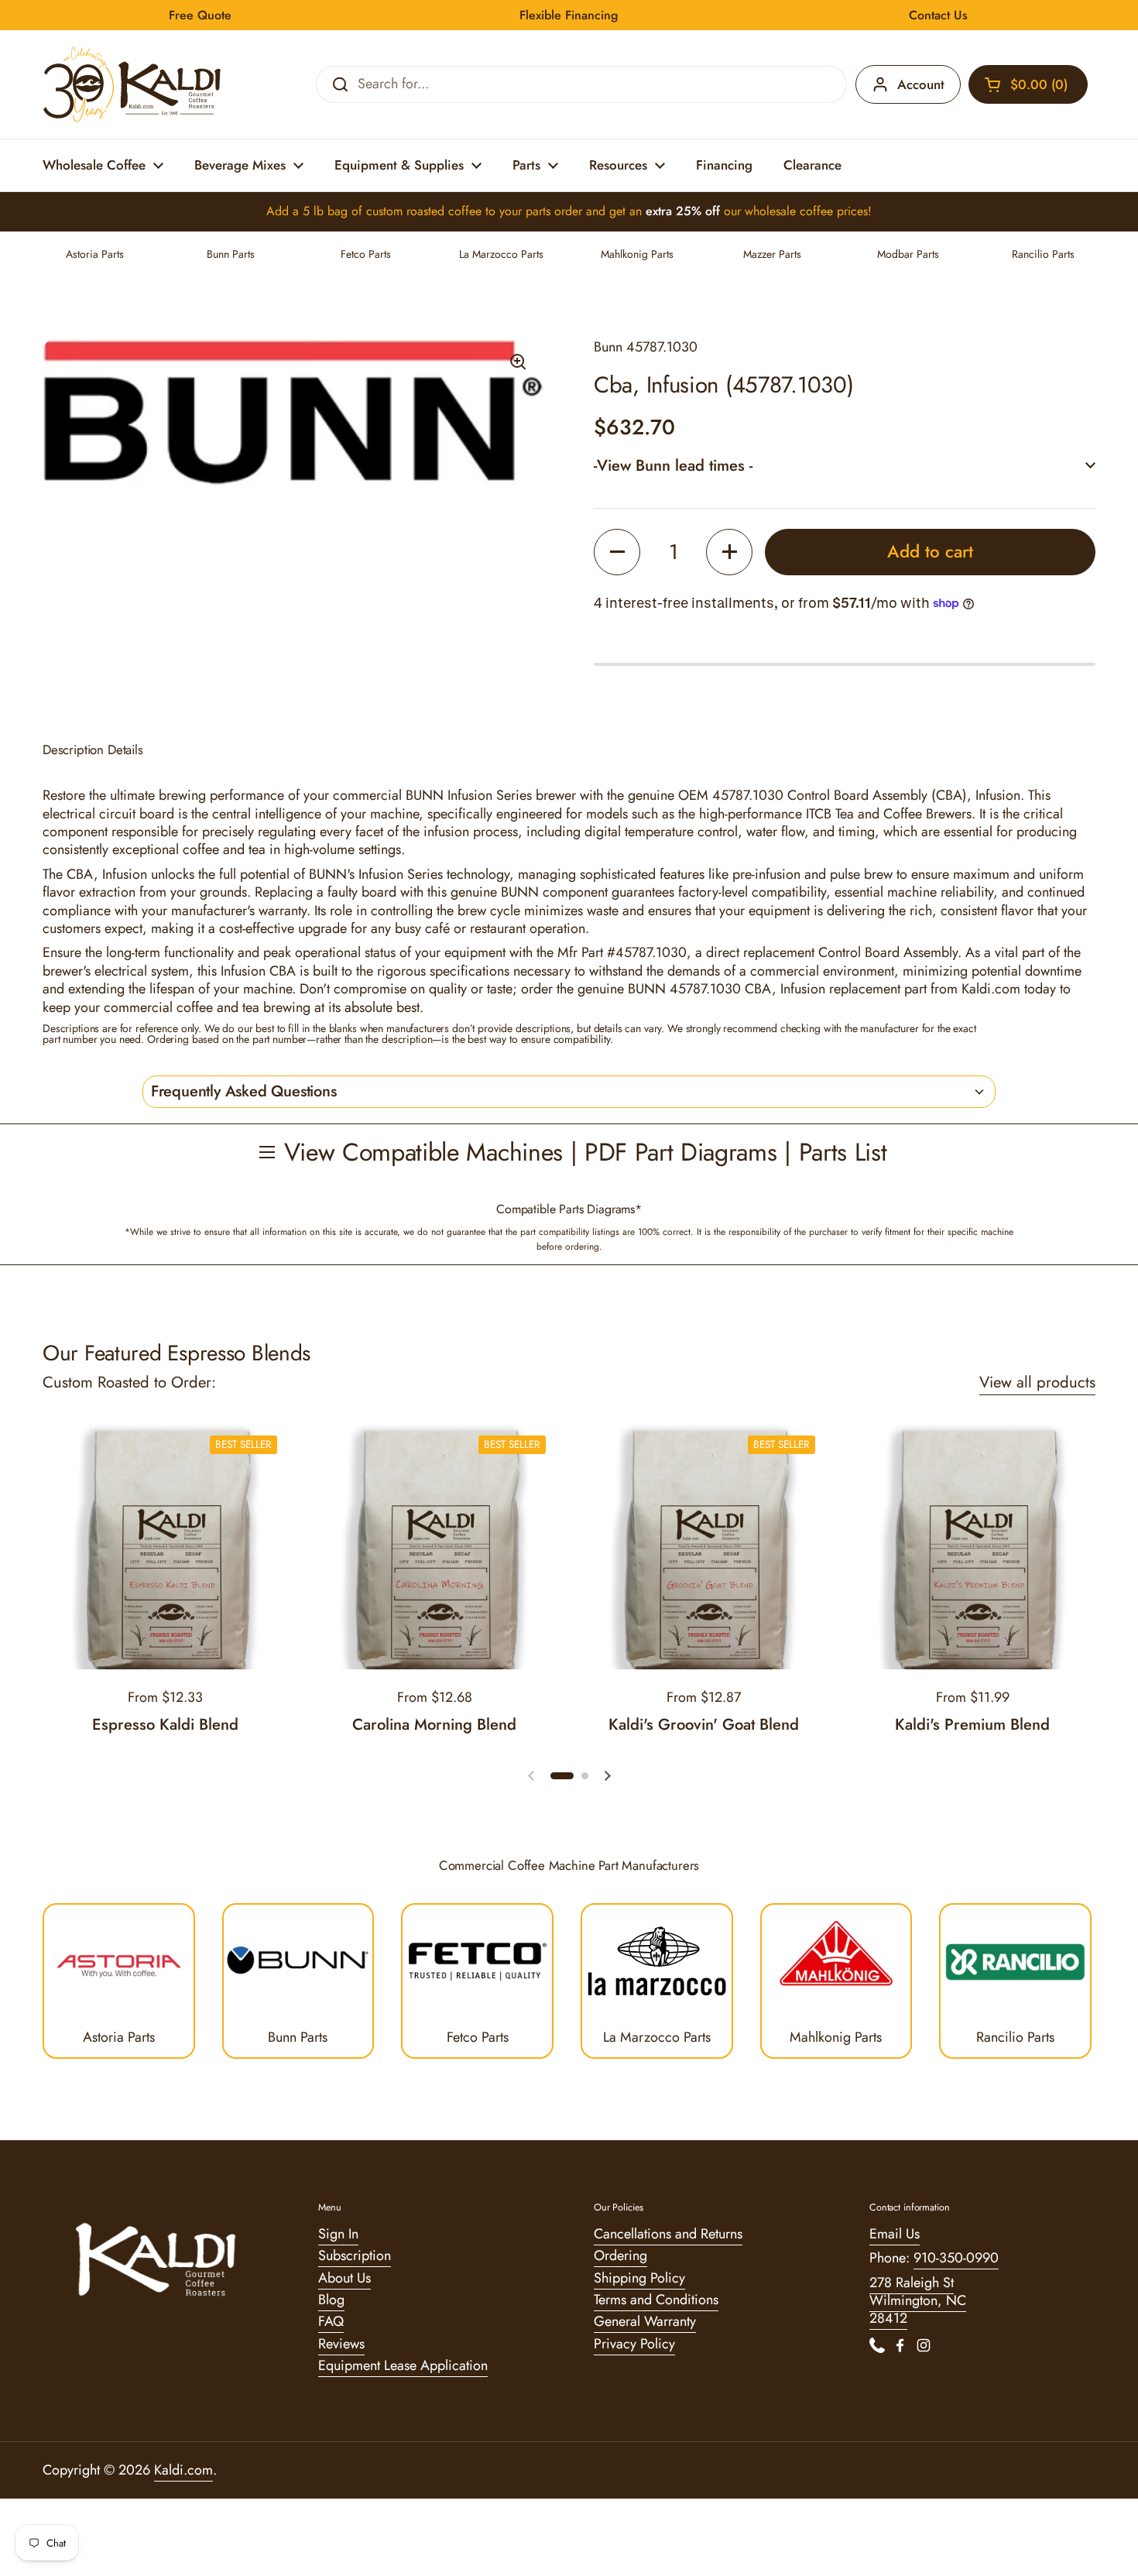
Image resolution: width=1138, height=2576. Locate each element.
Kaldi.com (183, 2470)
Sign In (338, 2234)
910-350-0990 (956, 2258)
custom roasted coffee (424, 211)
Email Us (895, 2234)
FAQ (331, 2321)
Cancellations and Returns (668, 2234)
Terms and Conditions (656, 2300)
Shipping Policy (639, 2278)
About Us (344, 2278)
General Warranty (645, 2321)
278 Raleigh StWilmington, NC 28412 (918, 2301)
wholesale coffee (789, 211)
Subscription (355, 2255)
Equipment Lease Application (403, 2365)
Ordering (620, 2255)
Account (921, 84)
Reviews (341, 2344)
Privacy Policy (634, 2344)
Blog (331, 2300)
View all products (1037, 1382)
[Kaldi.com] (132, 84)
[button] (1028, 84)
